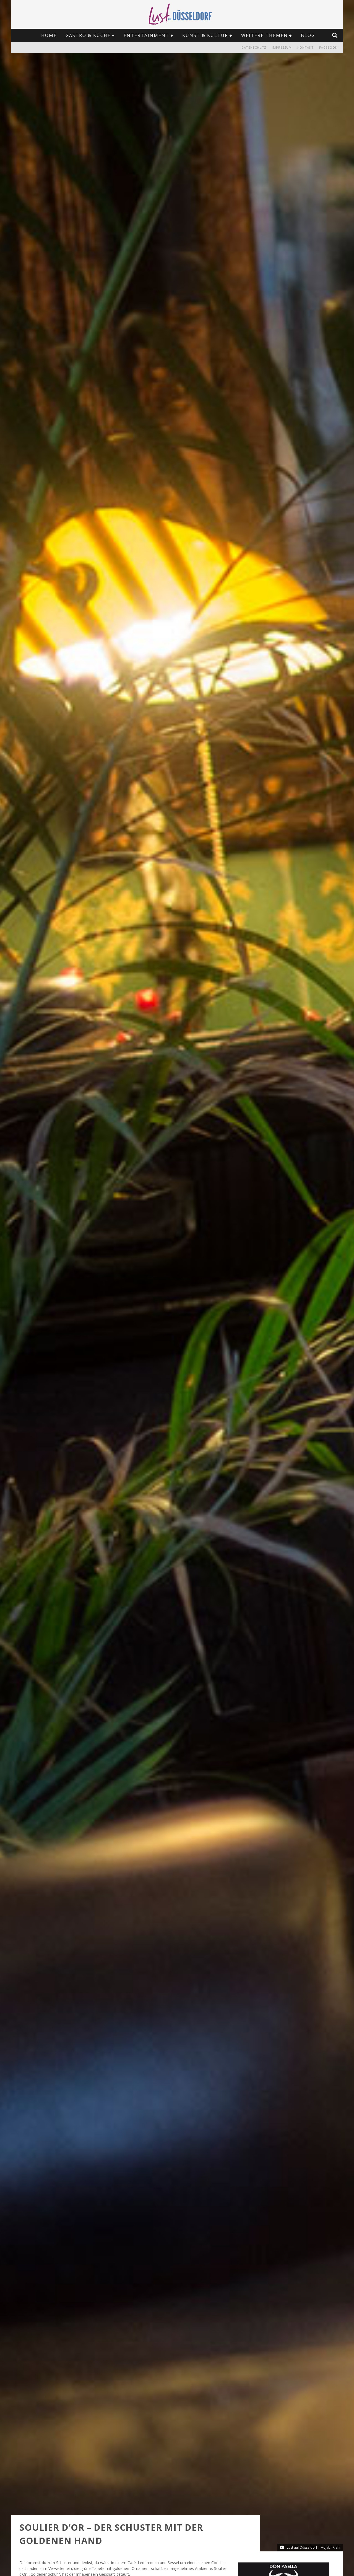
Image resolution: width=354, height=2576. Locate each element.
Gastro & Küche (88, 35)
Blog (308, 35)
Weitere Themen (265, 35)
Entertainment (146, 35)
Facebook (328, 47)
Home (49, 35)
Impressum (282, 47)
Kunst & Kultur (205, 35)
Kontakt (305, 47)
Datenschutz (254, 47)
